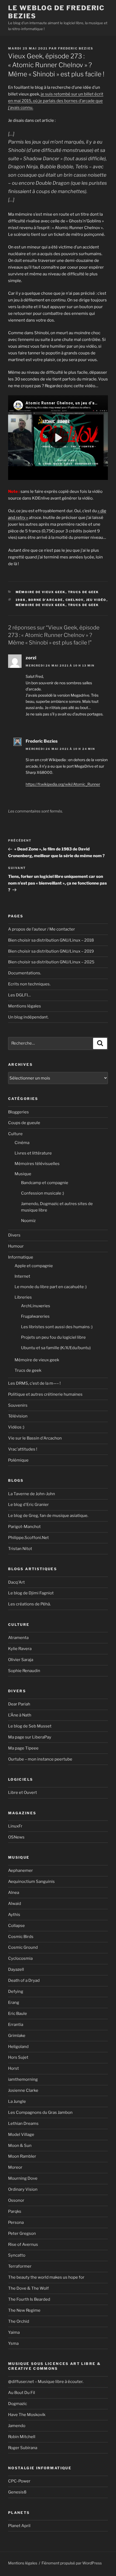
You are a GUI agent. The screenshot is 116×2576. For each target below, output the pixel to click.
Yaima (14, 2332)
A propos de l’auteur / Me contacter (42, 929)
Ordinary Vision (23, 2189)
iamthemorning (23, 2079)
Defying (16, 1991)
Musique (23, 1174)
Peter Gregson (22, 2233)
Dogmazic (18, 2404)
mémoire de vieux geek (41, 605)
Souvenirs (18, 1405)
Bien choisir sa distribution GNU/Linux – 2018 (51, 940)
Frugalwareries (35, 1316)
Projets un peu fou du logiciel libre (53, 1337)
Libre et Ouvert (23, 1793)
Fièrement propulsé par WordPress (72, 2563)
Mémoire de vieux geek (41, 592)
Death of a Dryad (24, 1980)
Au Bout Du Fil (22, 2393)
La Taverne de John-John (32, 1494)
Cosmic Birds (21, 1937)
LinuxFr (15, 1826)
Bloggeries (18, 1112)
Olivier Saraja (21, 1660)
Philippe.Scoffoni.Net (28, 1538)
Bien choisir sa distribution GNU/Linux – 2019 (51, 951)
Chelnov (75, 600)
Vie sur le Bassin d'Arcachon (35, 1438)
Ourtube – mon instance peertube (40, 1759)
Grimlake (17, 2036)
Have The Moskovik (27, 2415)
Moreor (15, 2167)
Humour (16, 1246)
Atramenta (18, 1638)
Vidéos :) (16, 1427)
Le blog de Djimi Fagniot (31, 1593)
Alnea (14, 1893)
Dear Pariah (19, 1704)
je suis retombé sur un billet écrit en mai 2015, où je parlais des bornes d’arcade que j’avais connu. (56, 101)
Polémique (18, 1460)
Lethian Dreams (23, 2123)
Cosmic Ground (23, 1947)
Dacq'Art (16, 1582)
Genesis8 (17, 2492)
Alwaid (15, 1904)
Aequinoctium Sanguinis (31, 1882)
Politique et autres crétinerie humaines (45, 1394)
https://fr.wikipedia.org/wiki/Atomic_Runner (63, 784)
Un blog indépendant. (28, 1017)
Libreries (23, 1297)
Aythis (14, 1915)
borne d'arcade (46, 600)
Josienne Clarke (23, 2090)
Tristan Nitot (20, 1549)
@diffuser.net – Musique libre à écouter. (46, 2382)
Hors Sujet (18, 2057)
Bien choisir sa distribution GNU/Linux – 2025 (51, 962)
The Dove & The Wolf (28, 2288)
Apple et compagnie (34, 1266)
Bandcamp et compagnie (45, 1183)
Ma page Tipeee (23, 1748)
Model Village (21, 2135)
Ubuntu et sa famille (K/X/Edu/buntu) (56, 1348)
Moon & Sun (20, 2146)
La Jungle (17, 2101)
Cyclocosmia (20, 1958)
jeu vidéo (96, 600)
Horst (13, 2068)
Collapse (16, 1926)
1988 (21, 600)
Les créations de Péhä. (29, 1604)
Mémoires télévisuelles (37, 1164)
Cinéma (22, 1143)
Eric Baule (18, 2014)
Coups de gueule (24, 1123)
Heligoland (18, 2047)
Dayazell (16, 1969)
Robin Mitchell (22, 2437)
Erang (14, 2003)
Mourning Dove (23, 2178)
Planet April (19, 2526)
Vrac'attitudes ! (23, 1449)
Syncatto (17, 2255)
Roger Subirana (23, 2448)
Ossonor (16, 2200)
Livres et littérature (33, 1153)
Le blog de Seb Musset (30, 1726)
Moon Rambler (22, 2156)
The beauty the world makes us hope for (46, 2277)
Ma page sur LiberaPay (30, 1737)
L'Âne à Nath (20, 1715)
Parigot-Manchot (24, 1527)
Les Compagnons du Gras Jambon (40, 2112)
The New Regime (24, 2310)
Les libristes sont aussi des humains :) (57, 1327)
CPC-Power (19, 2481)
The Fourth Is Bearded (29, 2299)
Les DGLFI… (19, 995)
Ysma (13, 2343)
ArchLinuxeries (36, 1306)
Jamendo (17, 2426)
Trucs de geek (83, 592)
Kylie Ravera (20, 1649)
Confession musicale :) (42, 1193)
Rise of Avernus (23, 2244)
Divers (14, 1235)
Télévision (18, 1416)
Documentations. (25, 973)
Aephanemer (21, 1870)
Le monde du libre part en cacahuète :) (51, 1287)
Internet (22, 1276)
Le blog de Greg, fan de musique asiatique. (48, 1516)
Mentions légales (25, 1006)
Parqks (15, 2211)
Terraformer (20, 2266)
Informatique (21, 1257)
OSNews (16, 1837)
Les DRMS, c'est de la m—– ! (34, 1383)
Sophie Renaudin (24, 1671)
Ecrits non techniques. (29, 984)
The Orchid (19, 2321)
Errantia (16, 2025)
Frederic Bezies (76, 48)
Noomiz (28, 1221)
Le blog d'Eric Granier (28, 1505)
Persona (16, 2222)
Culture (15, 1134)
